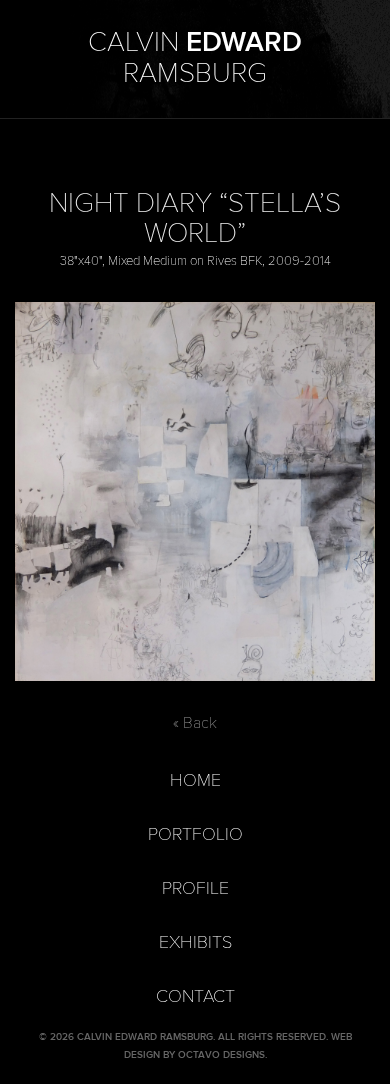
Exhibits (195, 942)
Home (195, 780)
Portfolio (195, 834)
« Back (195, 723)
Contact (195, 996)
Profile (195, 888)
